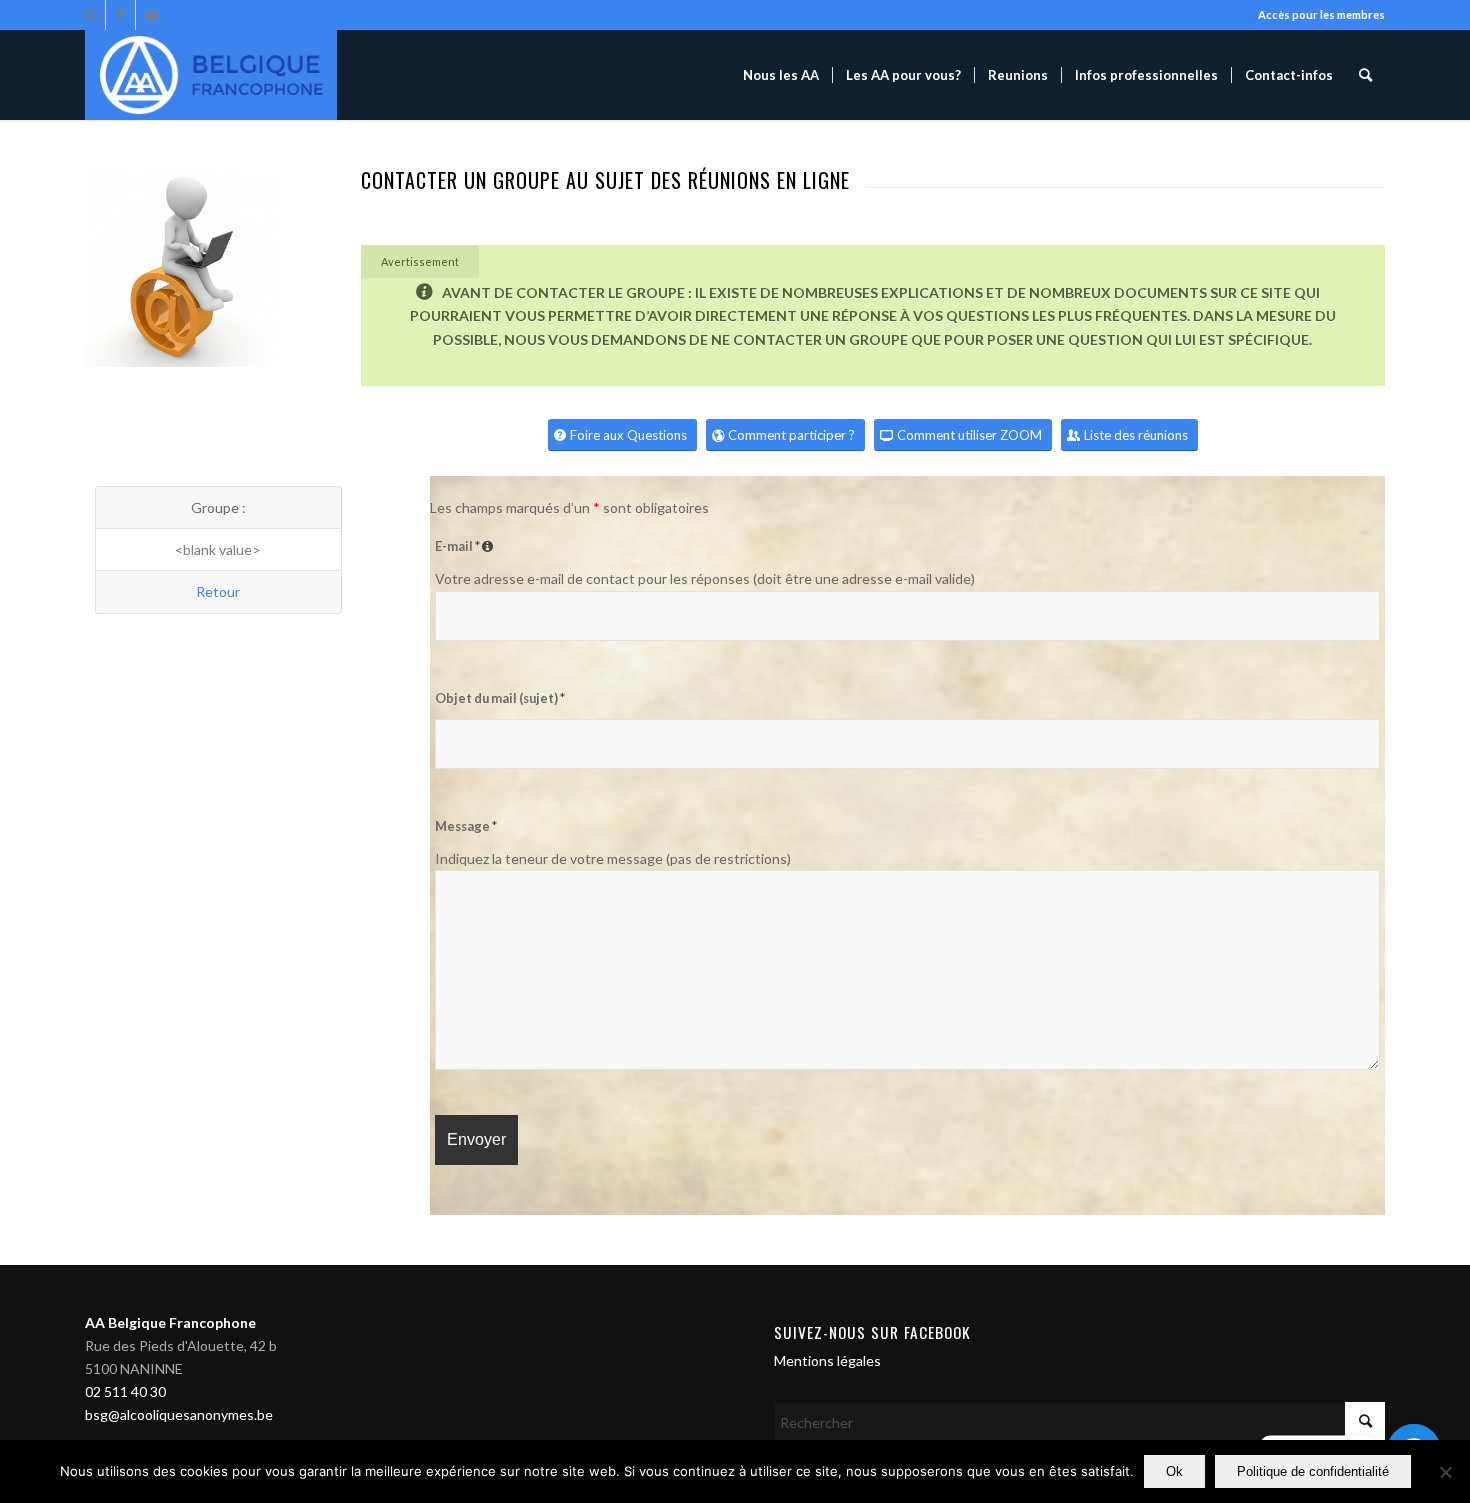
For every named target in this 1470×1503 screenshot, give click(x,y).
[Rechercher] (1365, 75)
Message (466, 826)
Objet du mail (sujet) (500, 698)
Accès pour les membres (1321, 14)
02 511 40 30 (125, 1391)
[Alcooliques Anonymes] (211, 75)
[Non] (1445, 1472)
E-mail (466, 546)
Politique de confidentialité (1313, 1471)
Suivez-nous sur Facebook (872, 1332)
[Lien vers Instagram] (90, 15)
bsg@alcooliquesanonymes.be (179, 1414)
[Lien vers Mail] (151, 15)
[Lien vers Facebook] (120, 15)
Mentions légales (827, 1360)
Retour (218, 591)
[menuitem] (781, 75)
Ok (1174, 1471)
